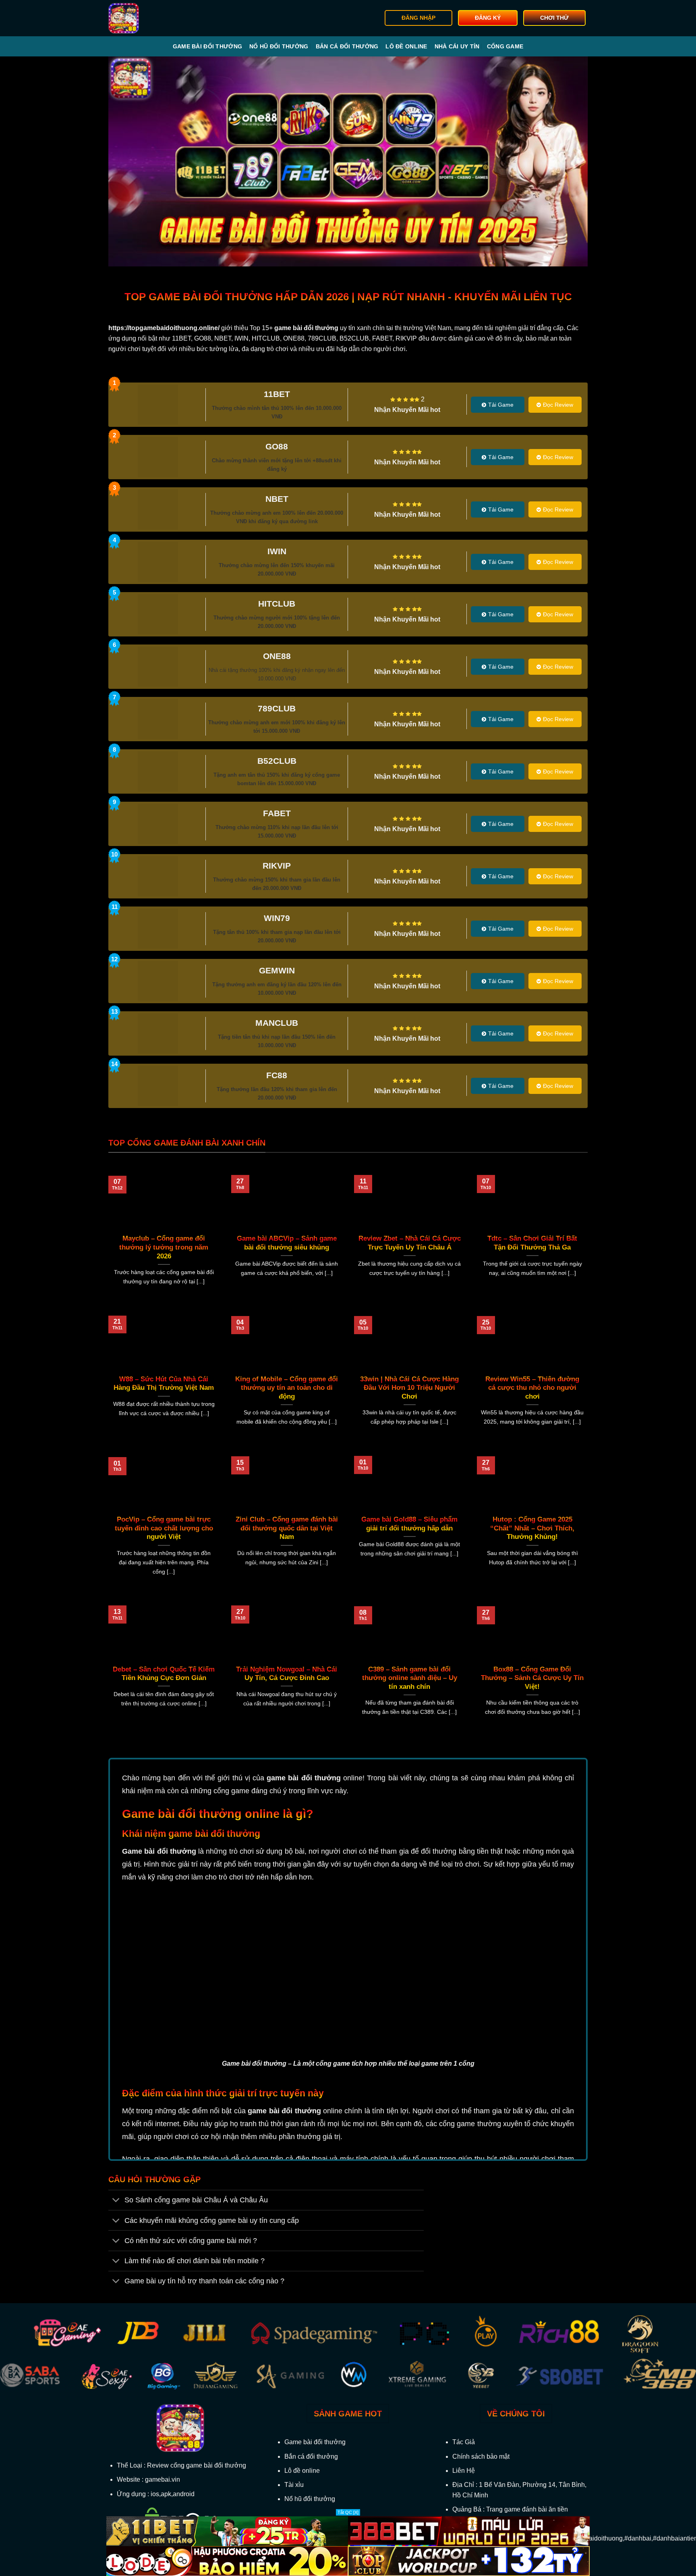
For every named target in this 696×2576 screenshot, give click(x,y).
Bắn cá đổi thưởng (347, 46)
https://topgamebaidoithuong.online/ (164, 328)
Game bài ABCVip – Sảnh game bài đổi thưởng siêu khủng (287, 1243)
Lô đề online (406, 46)
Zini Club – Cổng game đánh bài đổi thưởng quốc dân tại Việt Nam (287, 1528)
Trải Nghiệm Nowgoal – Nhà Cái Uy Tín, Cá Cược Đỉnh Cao (287, 1674)
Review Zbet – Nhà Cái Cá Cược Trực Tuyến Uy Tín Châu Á (410, 1243)
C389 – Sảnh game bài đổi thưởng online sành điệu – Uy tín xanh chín (410, 1678)
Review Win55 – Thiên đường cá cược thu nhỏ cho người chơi (532, 1388)
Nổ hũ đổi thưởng (279, 46)
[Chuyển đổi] (116, 2201)
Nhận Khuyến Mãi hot (407, 410)
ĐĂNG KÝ (488, 18)
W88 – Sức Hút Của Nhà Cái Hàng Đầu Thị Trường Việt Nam (164, 1384)
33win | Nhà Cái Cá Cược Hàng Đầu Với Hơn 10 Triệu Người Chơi (409, 1388)
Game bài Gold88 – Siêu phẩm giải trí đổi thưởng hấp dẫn (409, 1524)
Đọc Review (558, 405)
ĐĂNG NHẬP (418, 18)
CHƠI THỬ (554, 18)
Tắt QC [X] (348, 2512)
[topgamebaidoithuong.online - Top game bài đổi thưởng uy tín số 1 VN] (149, 18)
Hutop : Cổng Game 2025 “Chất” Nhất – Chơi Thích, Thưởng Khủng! (532, 1528)
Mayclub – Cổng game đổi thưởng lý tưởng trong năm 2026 (164, 1247)
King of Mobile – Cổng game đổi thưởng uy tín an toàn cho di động (287, 1388)
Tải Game (501, 405)
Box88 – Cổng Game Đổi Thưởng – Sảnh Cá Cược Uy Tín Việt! (532, 1678)
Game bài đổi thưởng (207, 46)
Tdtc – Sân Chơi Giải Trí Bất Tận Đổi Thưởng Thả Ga (532, 1243)
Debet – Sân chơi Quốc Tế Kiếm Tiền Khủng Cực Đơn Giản (164, 1674)
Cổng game (505, 46)
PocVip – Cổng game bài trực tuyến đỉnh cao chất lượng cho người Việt (164, 1528)
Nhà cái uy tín (457, 46)
